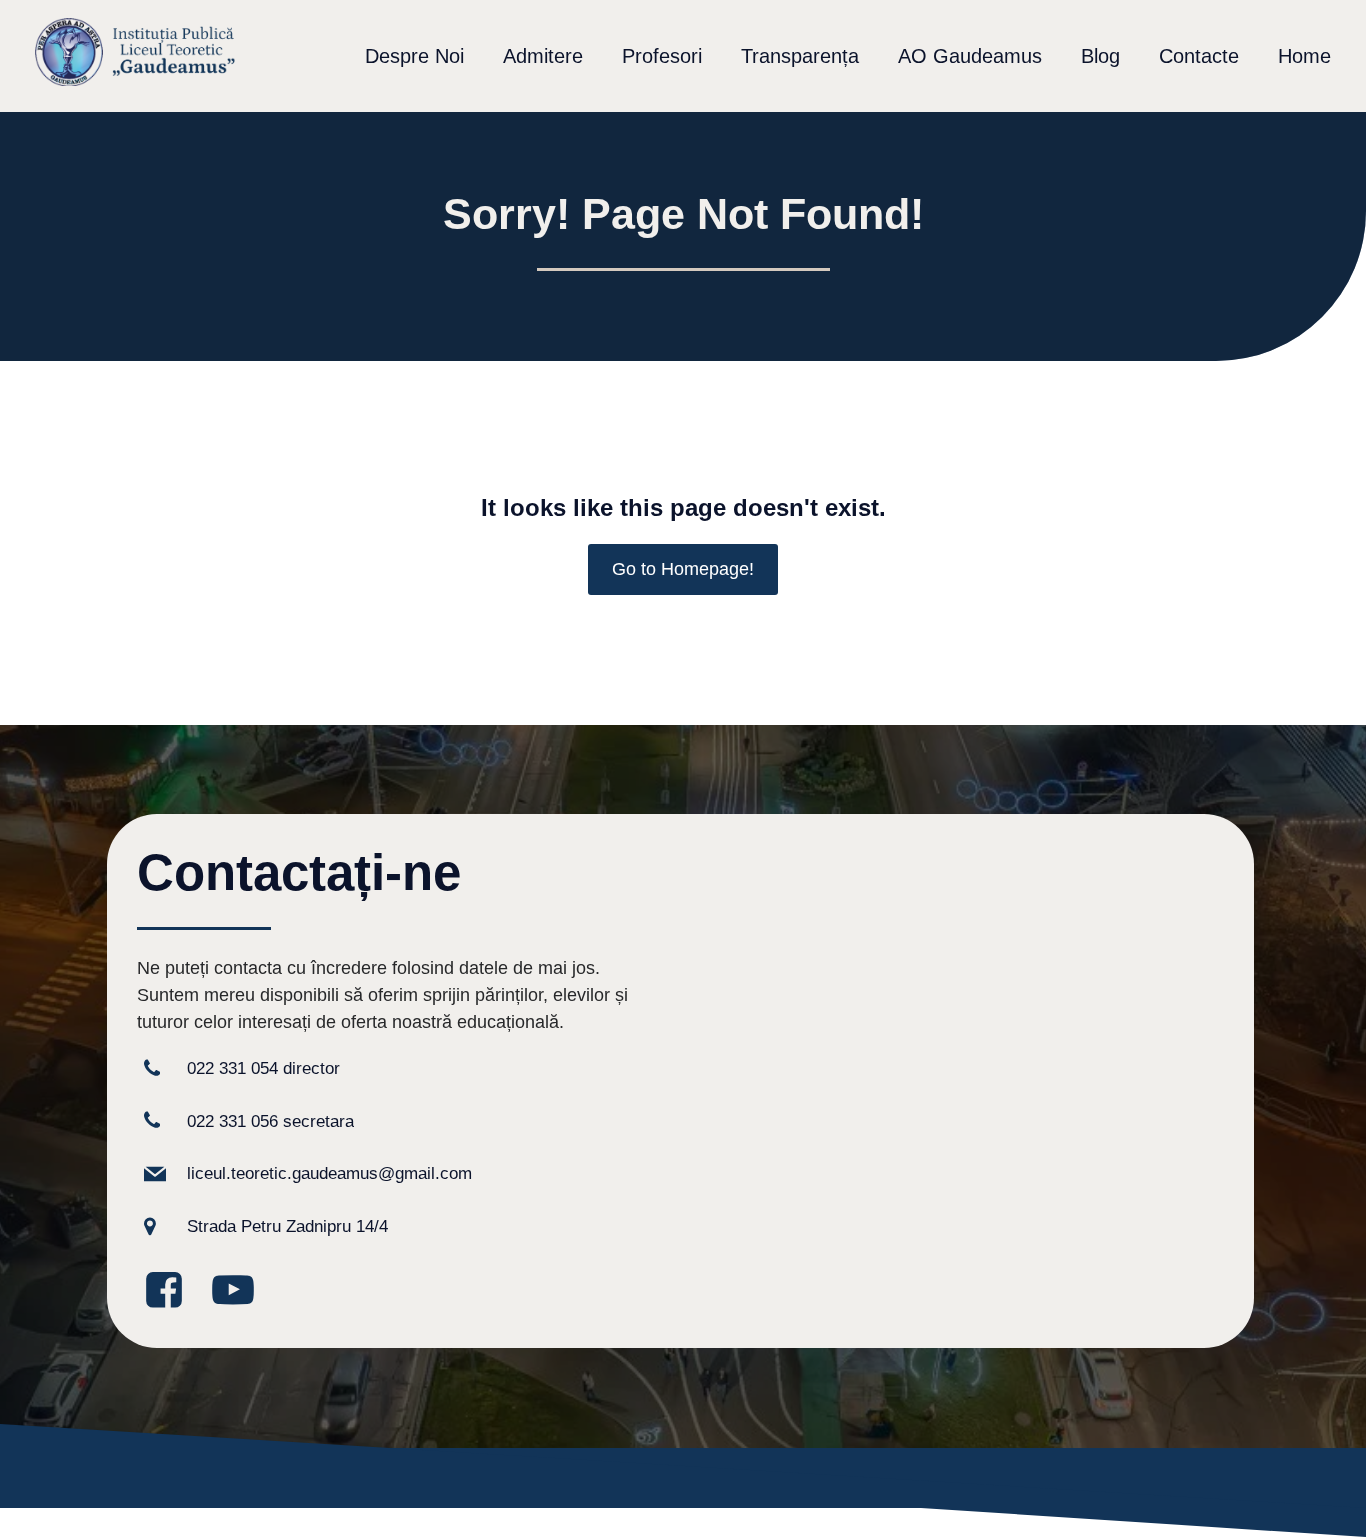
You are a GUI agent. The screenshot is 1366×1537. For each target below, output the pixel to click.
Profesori (662, 56)
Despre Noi (414, 56)
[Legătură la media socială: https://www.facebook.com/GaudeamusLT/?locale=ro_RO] (171, 1291)
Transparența (800, 56)
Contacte (1199, 56)
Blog (1100, 56)
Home (1304, 56)
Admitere (543, 56)
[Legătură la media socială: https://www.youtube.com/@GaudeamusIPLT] (240, 1291)
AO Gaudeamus (970, 56)
